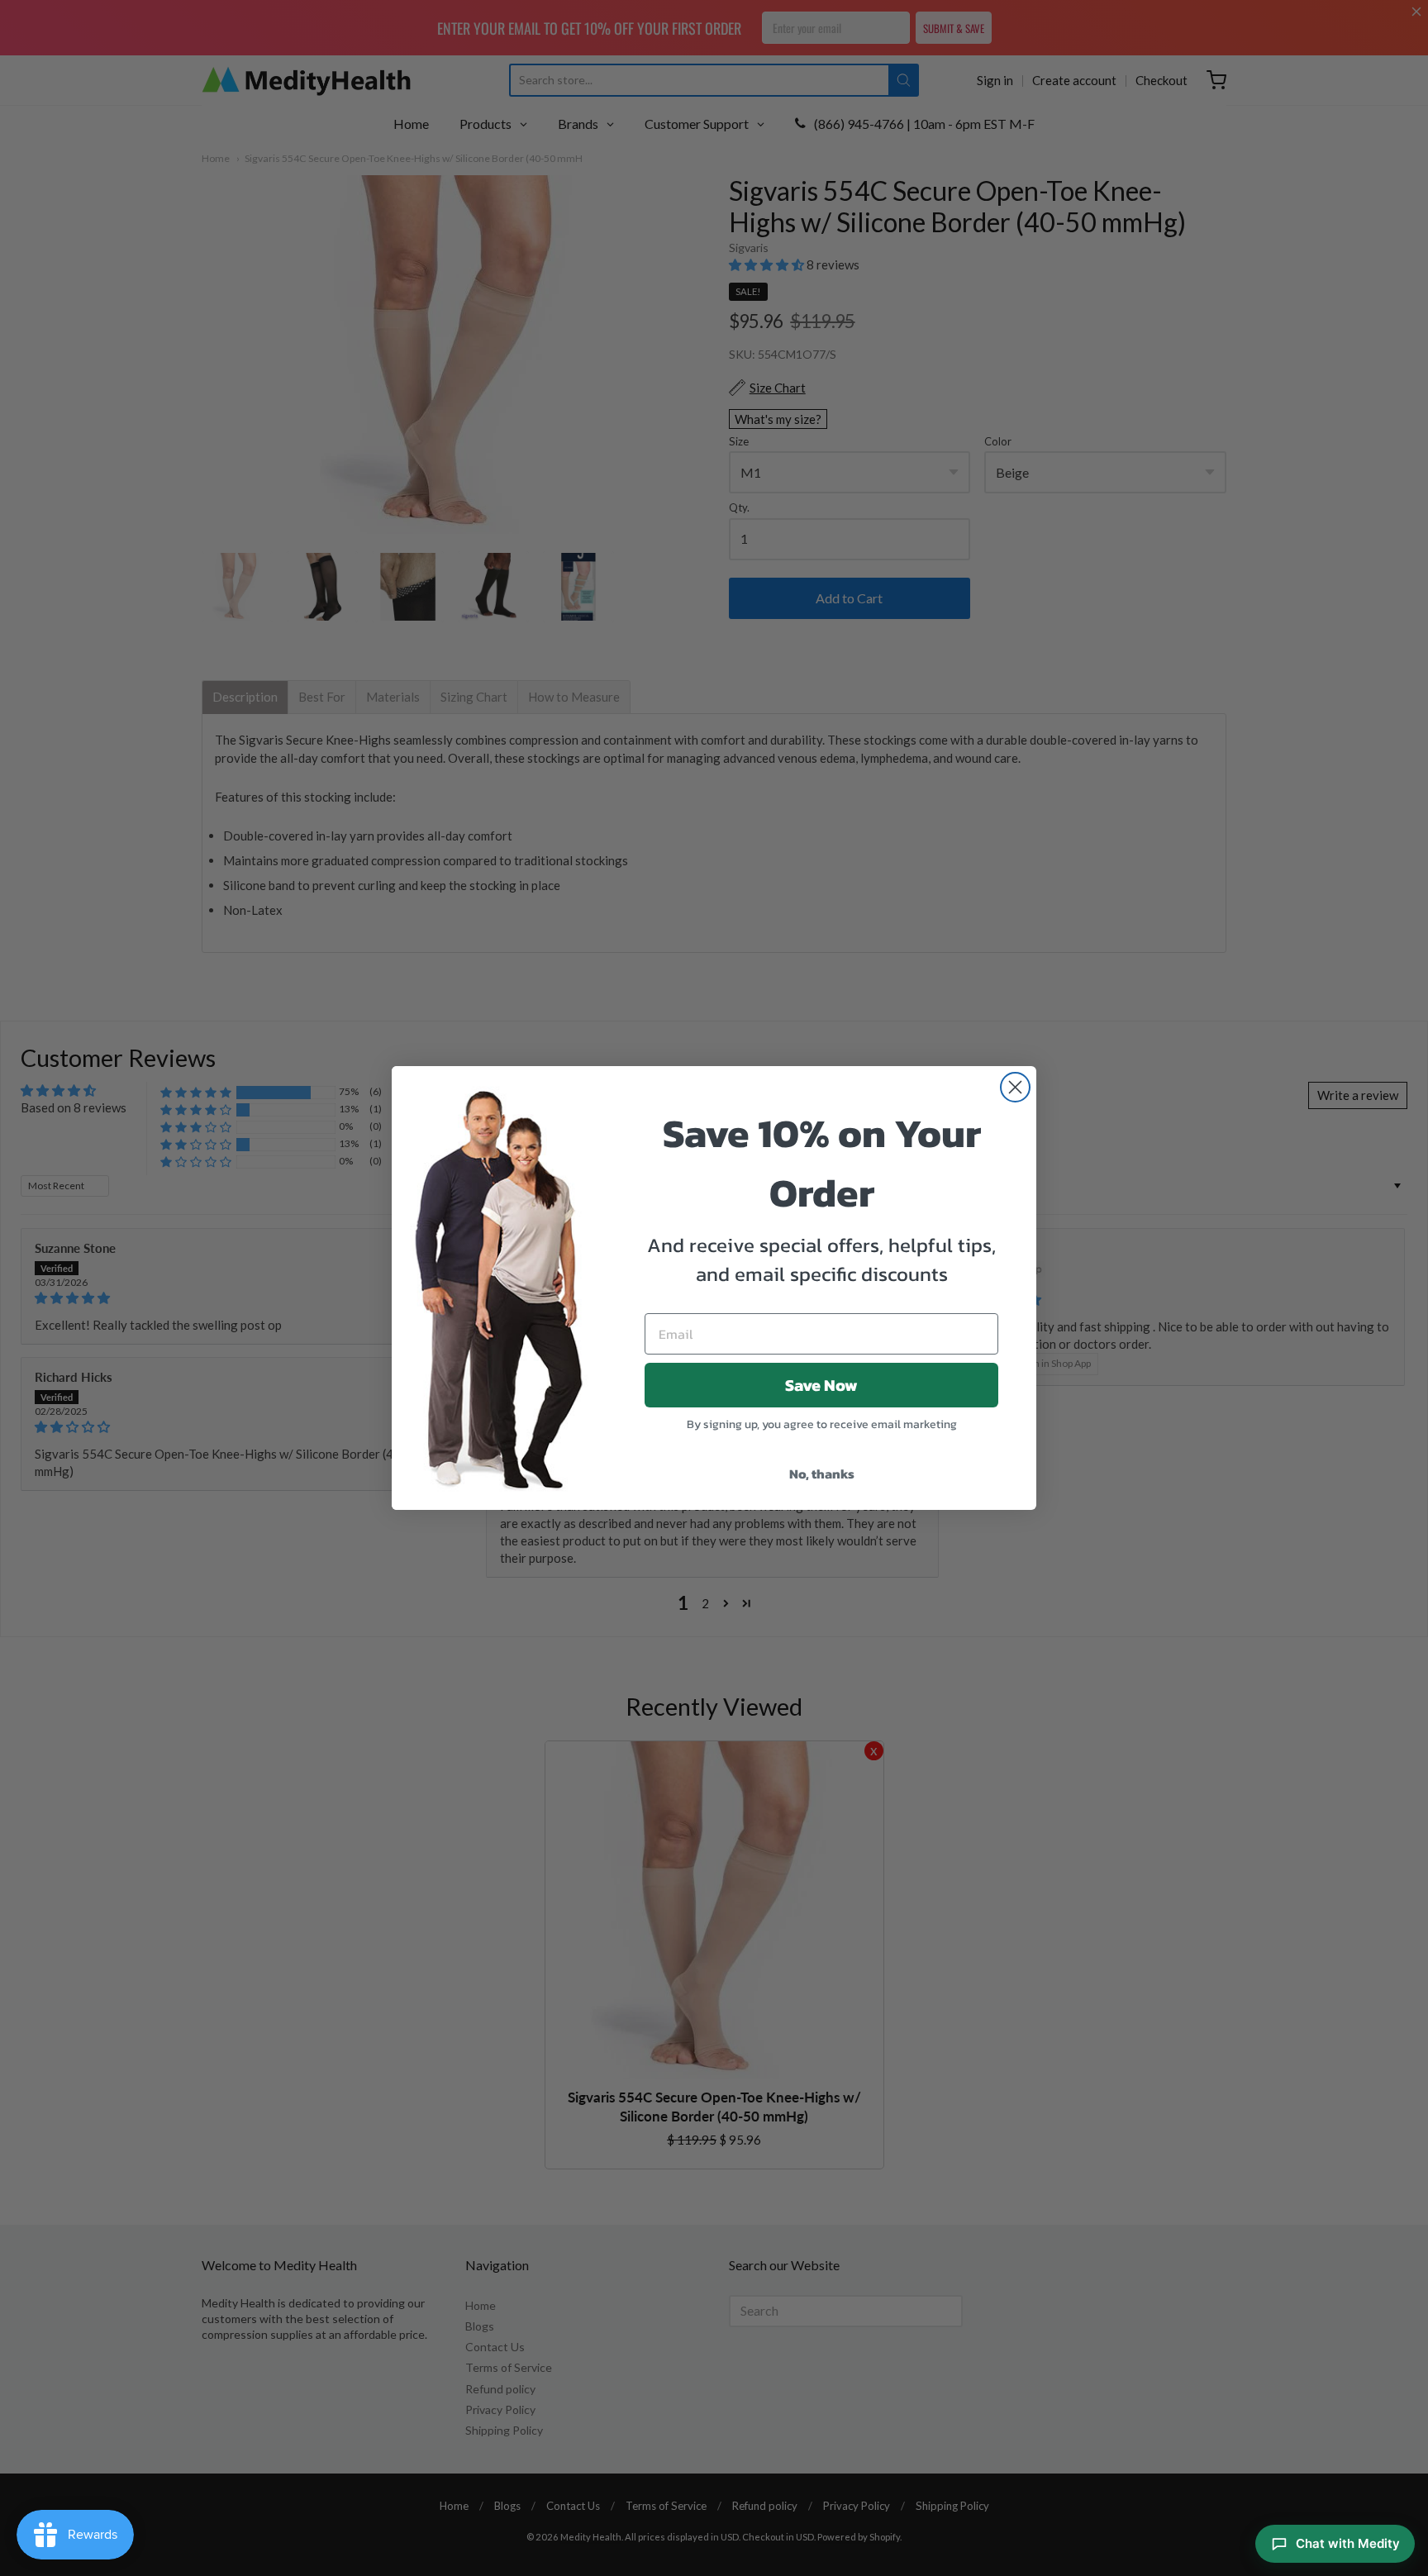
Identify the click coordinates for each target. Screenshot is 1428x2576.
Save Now (821, 1385)
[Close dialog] (1015, 1087)
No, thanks (822, 1474)
